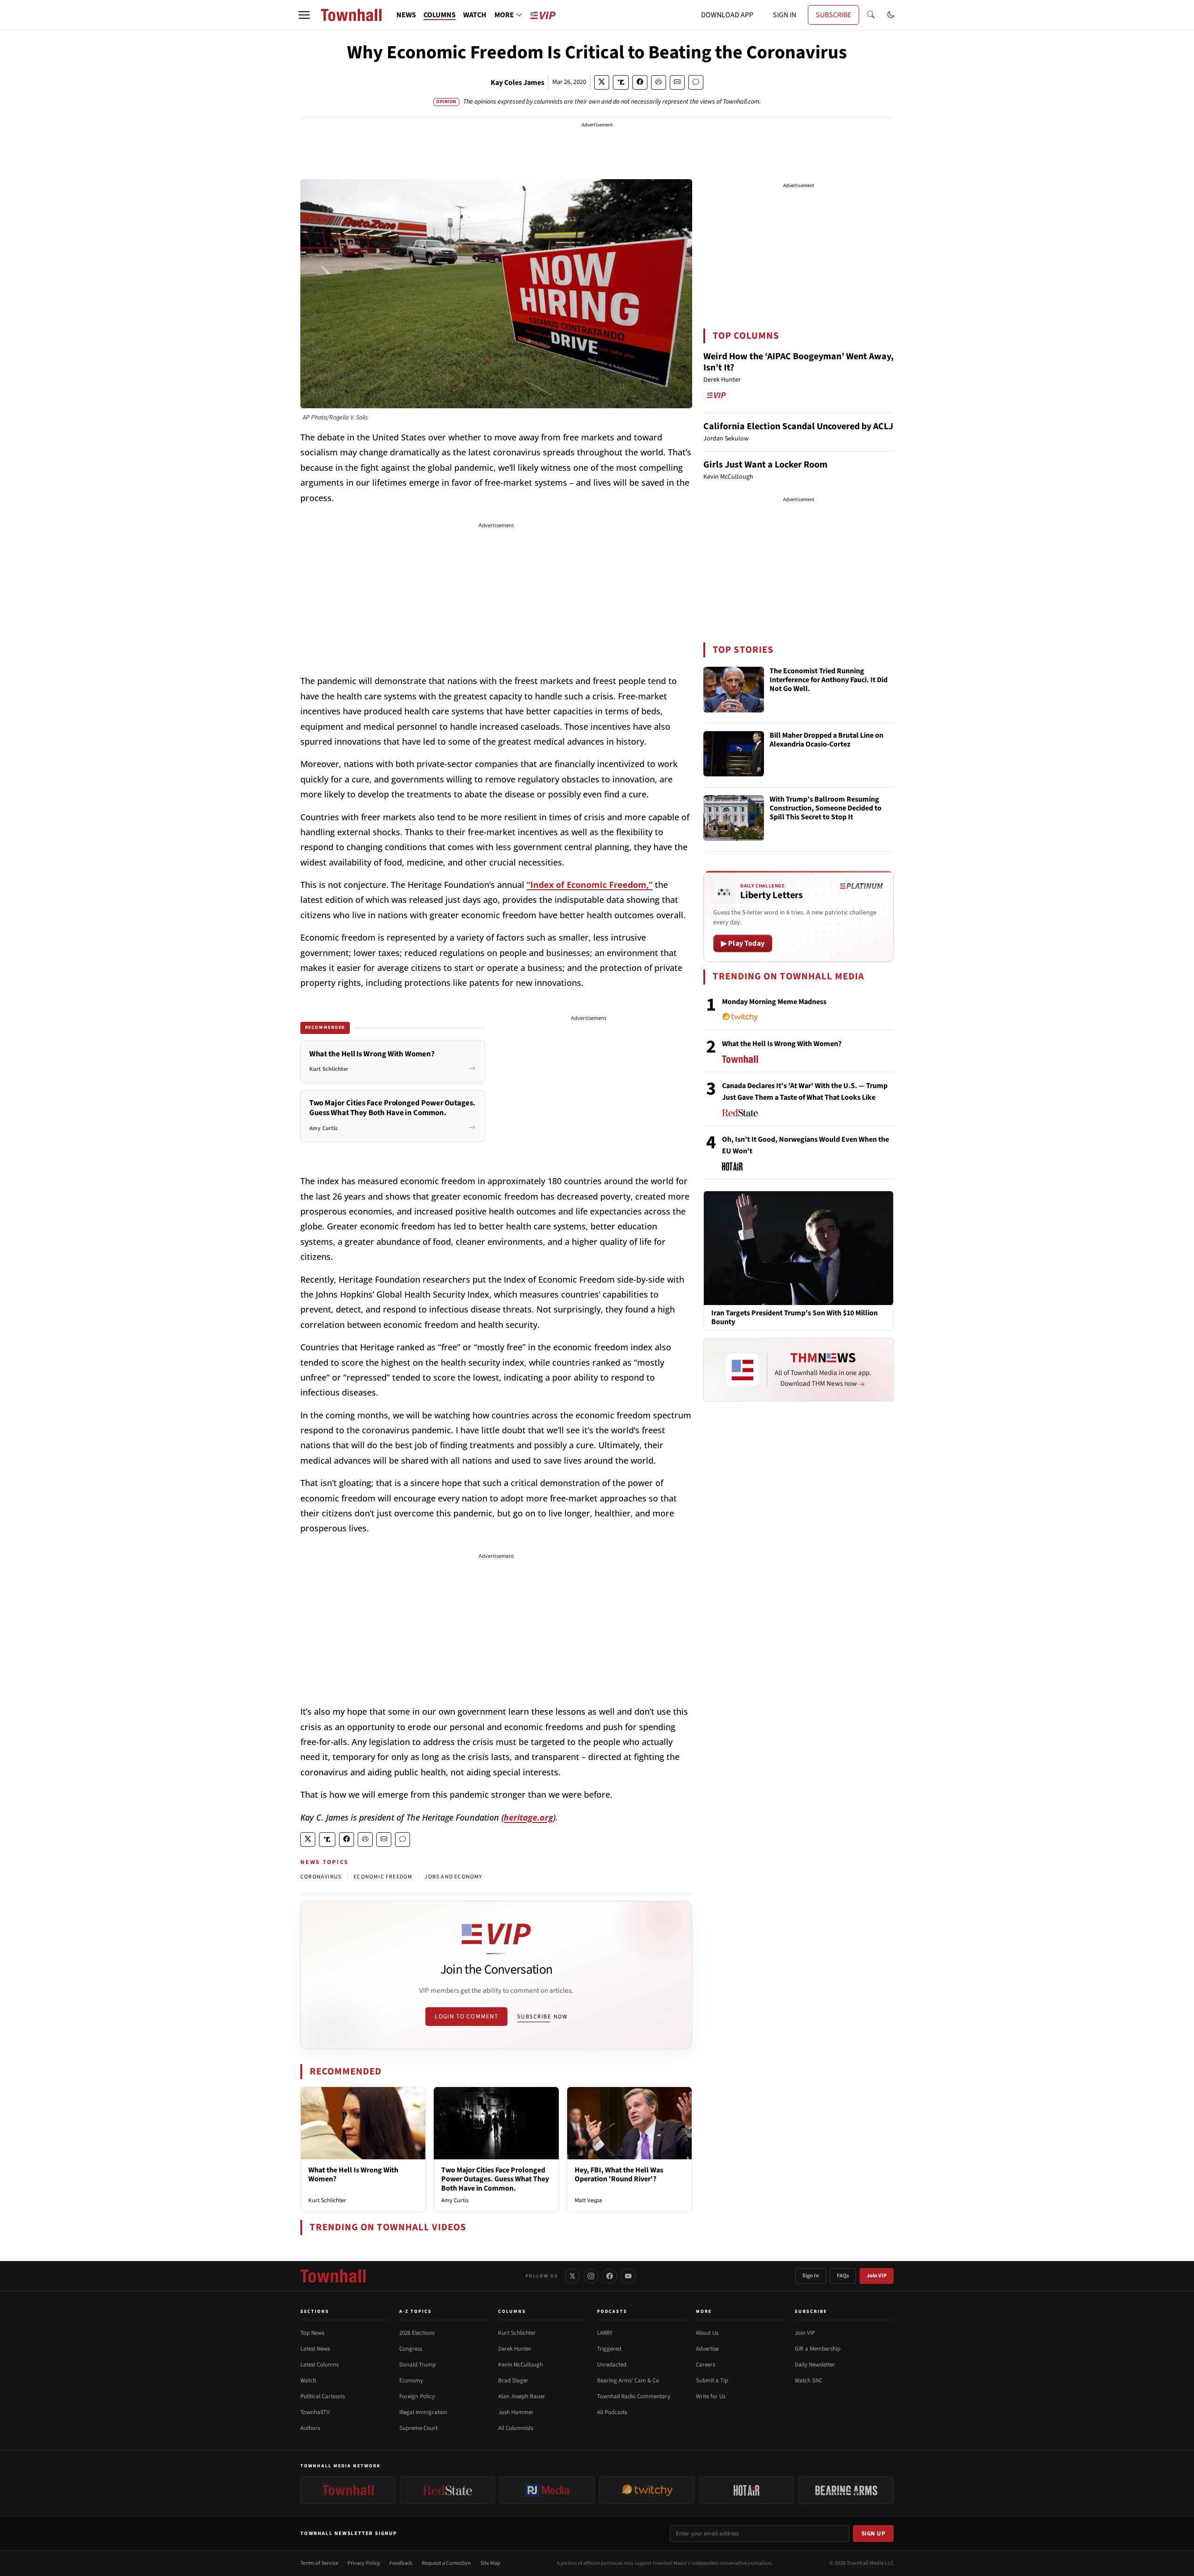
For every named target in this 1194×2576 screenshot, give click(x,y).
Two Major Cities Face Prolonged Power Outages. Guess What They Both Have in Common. (495, 2179)
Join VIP (877, 2276)
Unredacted (612, 2365)
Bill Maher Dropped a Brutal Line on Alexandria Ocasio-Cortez (826, 740)
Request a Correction (446, 2563)
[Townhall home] (333, 2276)
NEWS (406, 15)
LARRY (605, 2333)
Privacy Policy (364, 2563)
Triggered (609, 2349)
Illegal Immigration (423, 2412)
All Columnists (516, 2428)
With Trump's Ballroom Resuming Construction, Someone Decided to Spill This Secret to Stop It (826, 809)
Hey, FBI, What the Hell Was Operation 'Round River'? (619, 2175)
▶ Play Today (743, 943)
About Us (707, 2333)
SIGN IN (784, 15)
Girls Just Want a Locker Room (765, 465)
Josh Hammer (516, 2412)
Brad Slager (513, 2381)
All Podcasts (612, 2412)
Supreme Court (418, 2428)
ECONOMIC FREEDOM (383, 1877)
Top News (312, 2333)
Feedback (401, 2563)
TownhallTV (315, 2412)
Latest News (315, 2349)
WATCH (475, 15)
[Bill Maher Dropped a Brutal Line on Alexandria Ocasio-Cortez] (734, 754)
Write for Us (711, 2396)
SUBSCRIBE (833, 15)
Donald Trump (417, 2365)
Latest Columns (319, 2365)
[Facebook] (610, 2276)
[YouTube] (628, 2276)
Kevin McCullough (521, 2365)
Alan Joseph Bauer (522, 2396)
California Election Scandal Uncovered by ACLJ (798, 426)
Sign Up (874, 2534)
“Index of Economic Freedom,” (590, 885)
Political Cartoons (323, 2396)
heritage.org (528, 1817)
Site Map (490, 2563)
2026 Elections (417, 2333)
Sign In (811, 2276)
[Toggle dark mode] (891, 15)
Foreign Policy (417, 2396)
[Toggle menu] (304, 15)
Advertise (707, 2349)
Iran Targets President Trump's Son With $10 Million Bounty (795, 1318)
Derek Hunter (515, 2349)
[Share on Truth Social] (621, 82)
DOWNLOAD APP (727, 15)
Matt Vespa (588, 2200)
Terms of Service (319, 2563)
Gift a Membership (818, 2349)
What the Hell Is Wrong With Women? (353, 2175)
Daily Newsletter (815, 2365)
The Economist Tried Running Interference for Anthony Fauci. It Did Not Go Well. (829, 680)
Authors (310, 2428)
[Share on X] (602, 82)
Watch (308, 2381)
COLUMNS (440, 15)
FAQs (843, 2276)
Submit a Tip (712, 2381)
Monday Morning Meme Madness (774, 1002)
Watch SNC (809, 2381)
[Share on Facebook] (640, 82)
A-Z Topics (416, 2311)
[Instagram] (591, 2276)
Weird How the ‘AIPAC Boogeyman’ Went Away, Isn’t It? (798, 362)
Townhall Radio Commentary (634, 2396)
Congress (411, 2349)
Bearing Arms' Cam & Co (628, 2381)
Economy (411, 2381)
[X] (572, 2276)
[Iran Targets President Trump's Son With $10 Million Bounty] (798, 1248)
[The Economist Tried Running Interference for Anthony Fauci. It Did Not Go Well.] (734, 690)
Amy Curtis (455, 2200)
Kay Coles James (517, 83)
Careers (705, 2365)
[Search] (871, 15)
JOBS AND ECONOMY (453, 1877)
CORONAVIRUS (321, 1877)
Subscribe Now (542, 2017)
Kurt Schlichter (327, 2200)
